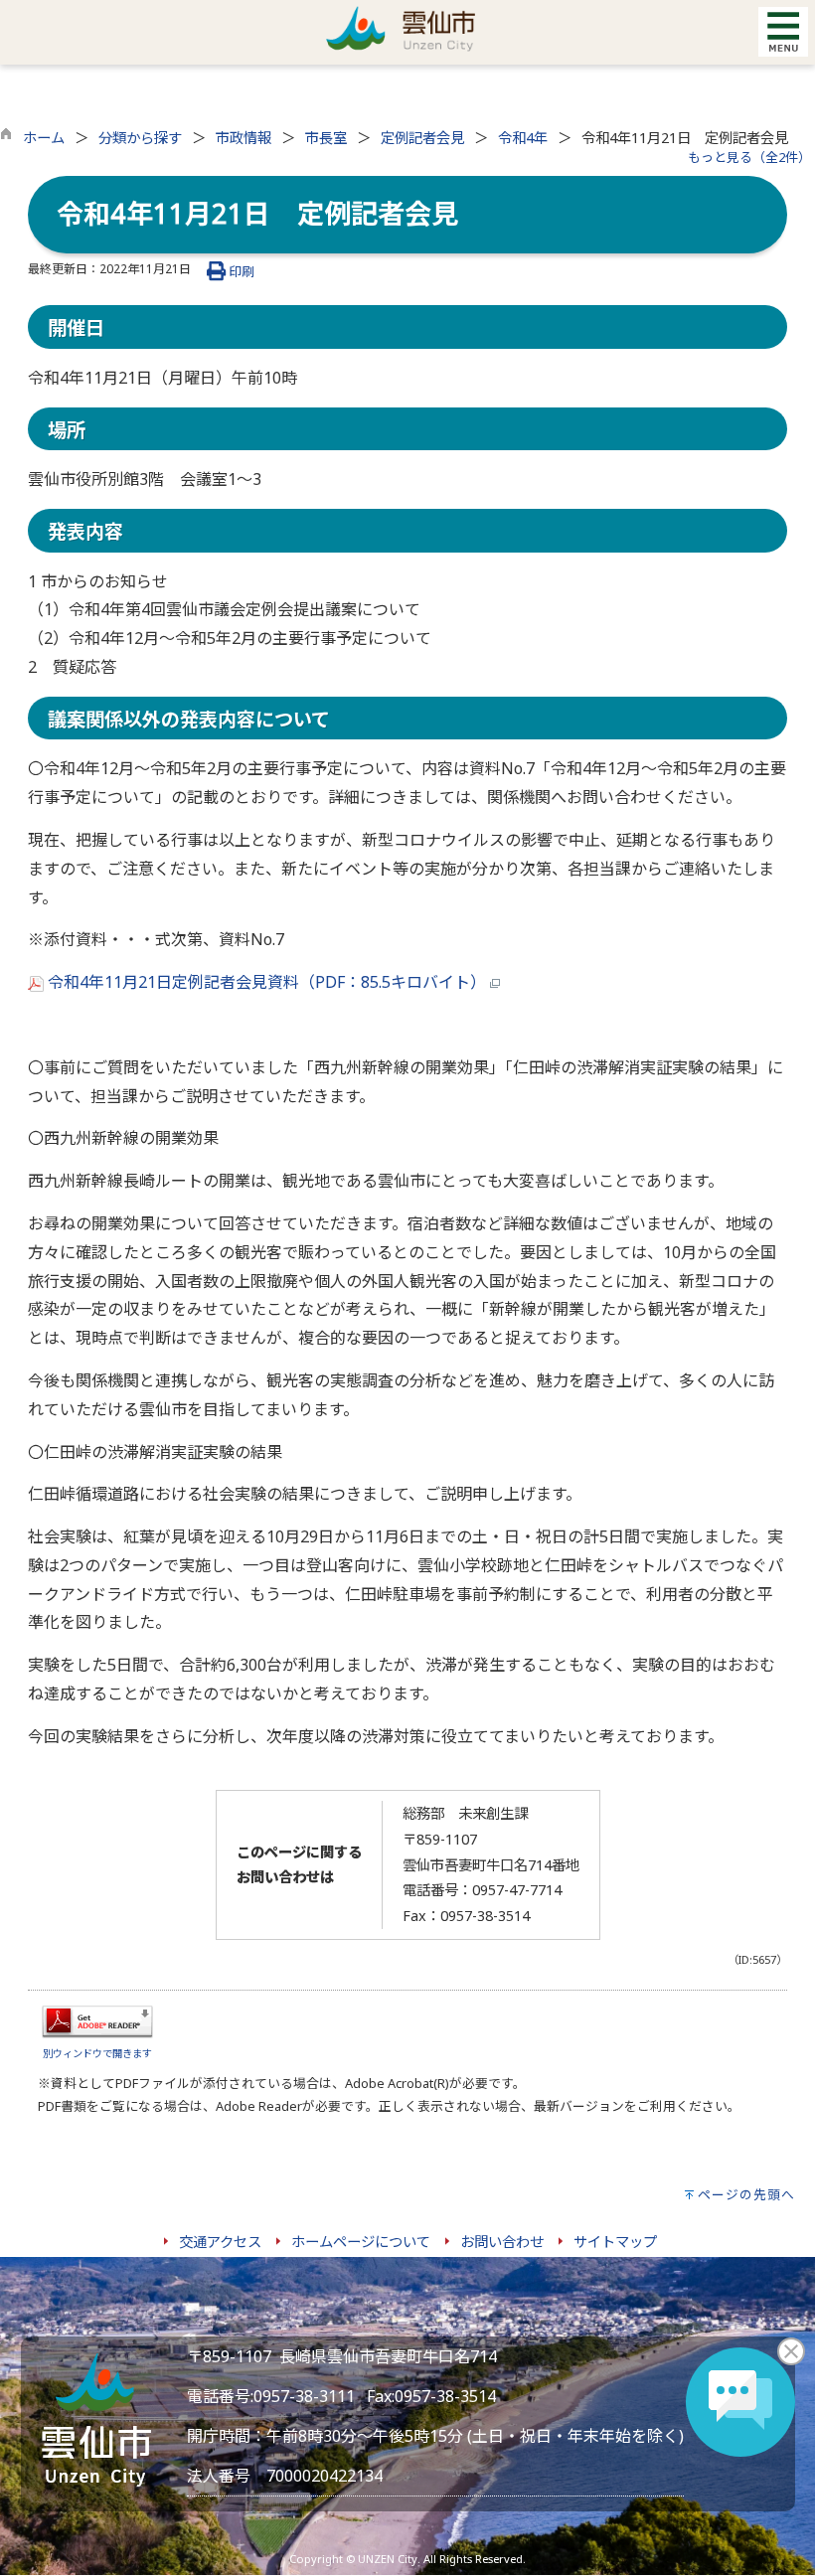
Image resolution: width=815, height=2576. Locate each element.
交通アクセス (220, 2242)
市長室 (326, 138)
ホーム (44, 138)
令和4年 (523, 138)
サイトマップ (615, 2242)
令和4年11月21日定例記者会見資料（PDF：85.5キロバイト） (267, 982)
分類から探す (140, 138)
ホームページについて (361, 2242)
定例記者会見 (422, 138)
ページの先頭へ (746, 2194)
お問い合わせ (502, 2242)
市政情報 (244, 138)
